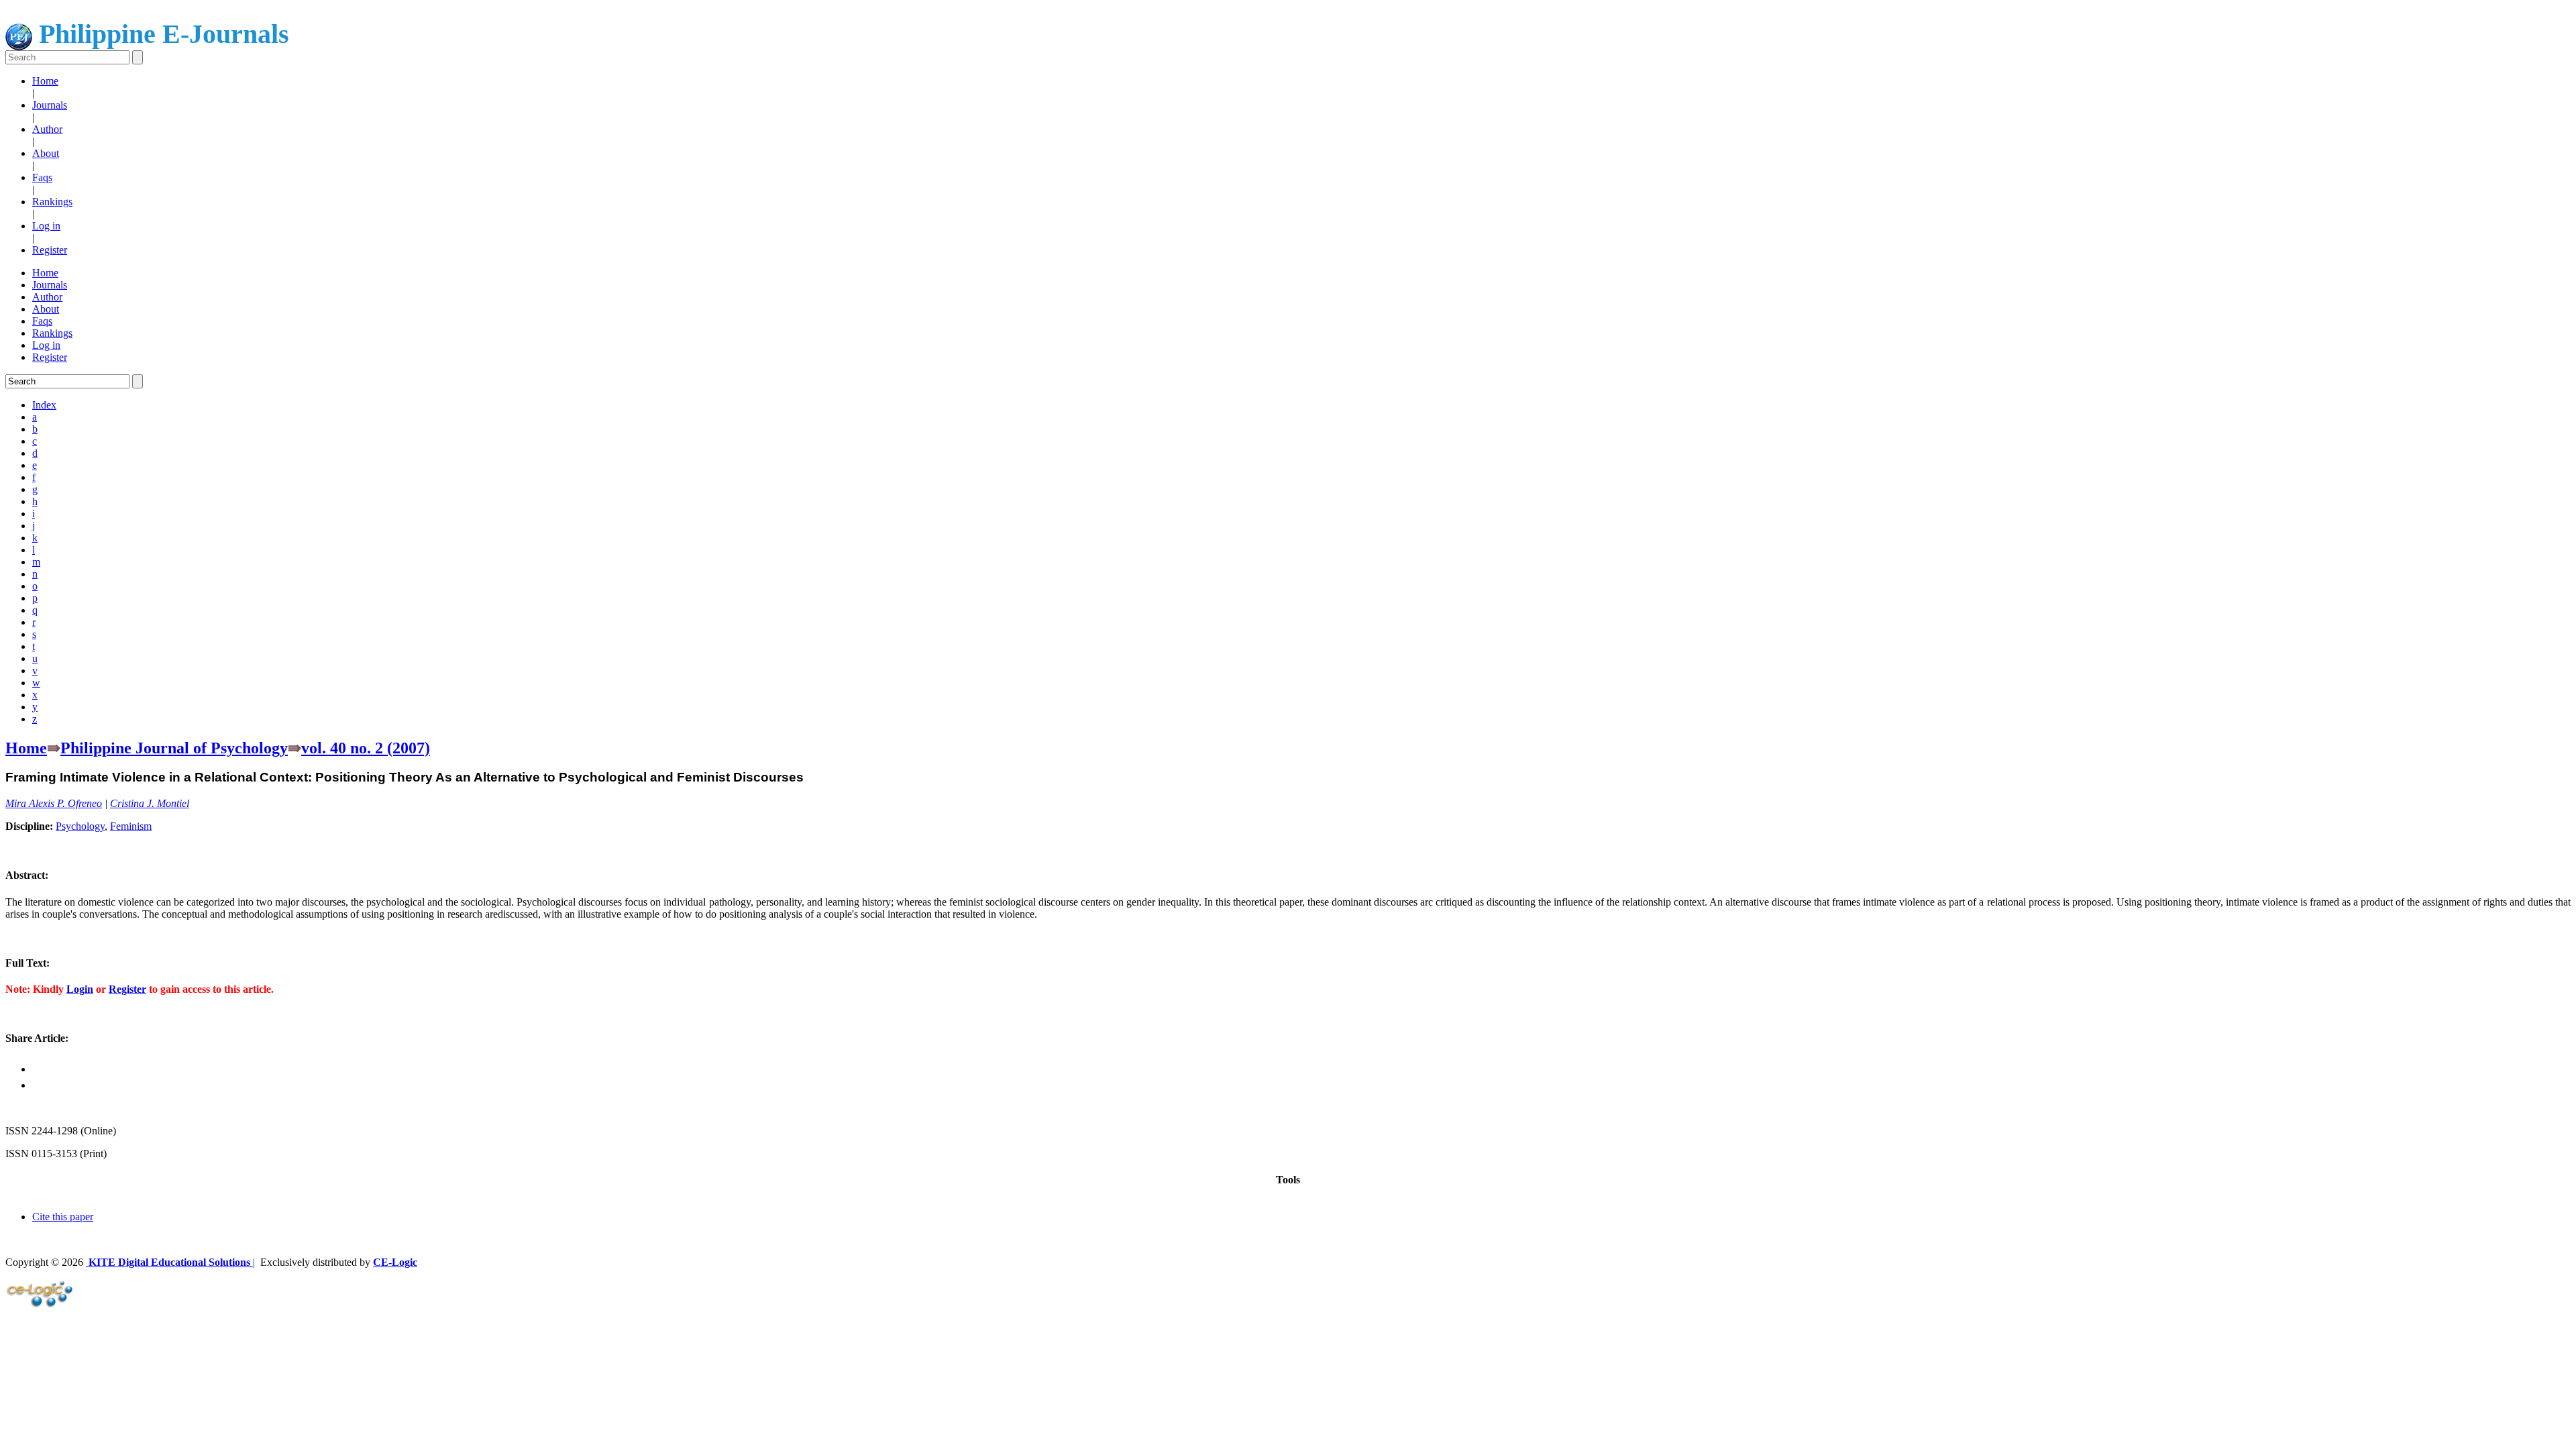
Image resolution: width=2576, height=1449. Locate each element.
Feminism (131, 826)
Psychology (80, 826)
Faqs (42, 177)
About (46, 153)
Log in (46, 226)
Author (47, 129)
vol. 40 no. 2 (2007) (366, 748)
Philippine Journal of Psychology (174, 748)
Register (50, 250)
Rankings (52, 202)
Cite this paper (63, 1217)
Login (80, 989)
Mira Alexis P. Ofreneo (54, 803)
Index (44, 405)
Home (45, 81)
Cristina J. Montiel (150, 803)
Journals (50, 105)
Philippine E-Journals (161, 34)
